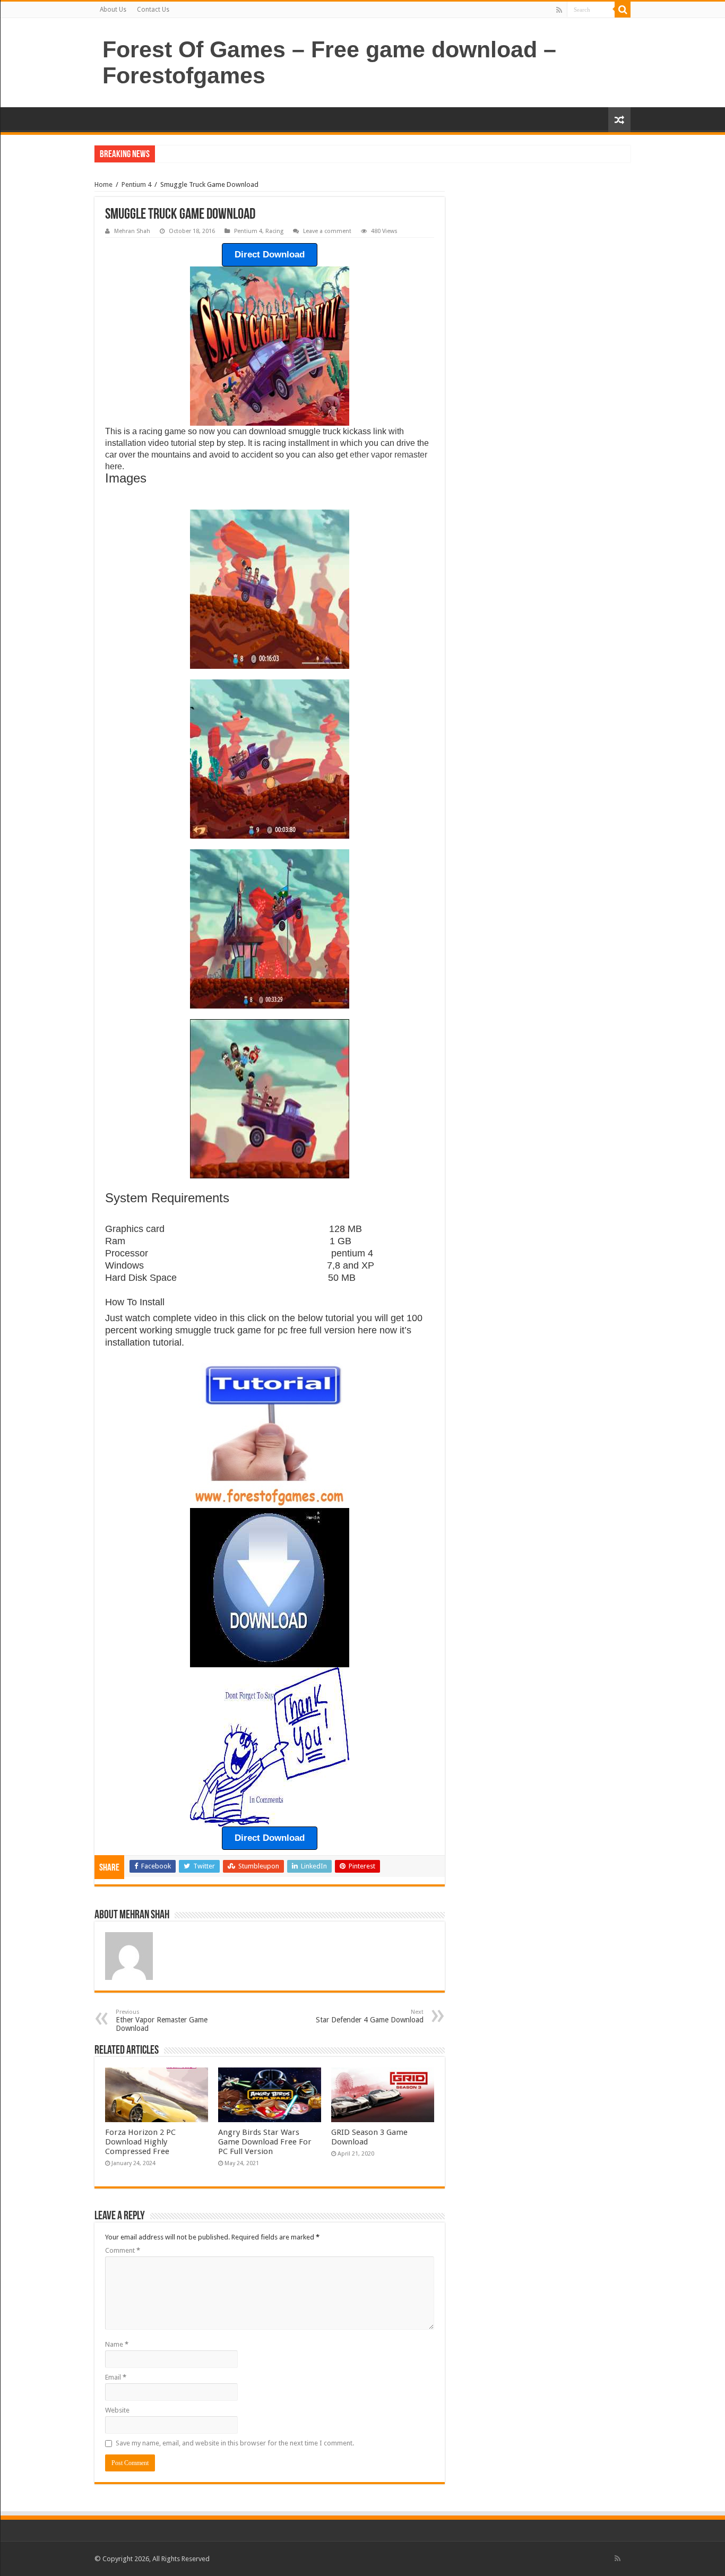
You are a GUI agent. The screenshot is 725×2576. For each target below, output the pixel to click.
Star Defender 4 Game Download (370, 2016)
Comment (123, 2250)
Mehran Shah (132, 231)
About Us (113, 10)
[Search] (623, 10)
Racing (274, 231)
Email (116, 2377)
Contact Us (153, 10)
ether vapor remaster (389, 455)
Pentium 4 (136, 184)
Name (117, 2344)
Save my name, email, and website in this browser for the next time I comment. (235, 2443)
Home (103, 184)
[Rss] (559, 10)
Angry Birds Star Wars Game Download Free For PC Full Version (265, 2142)
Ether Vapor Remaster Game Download (162, 2021)
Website (117, 2410)
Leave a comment (327, 231)
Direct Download (270, 255)
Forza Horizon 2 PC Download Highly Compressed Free (140, 2142)
